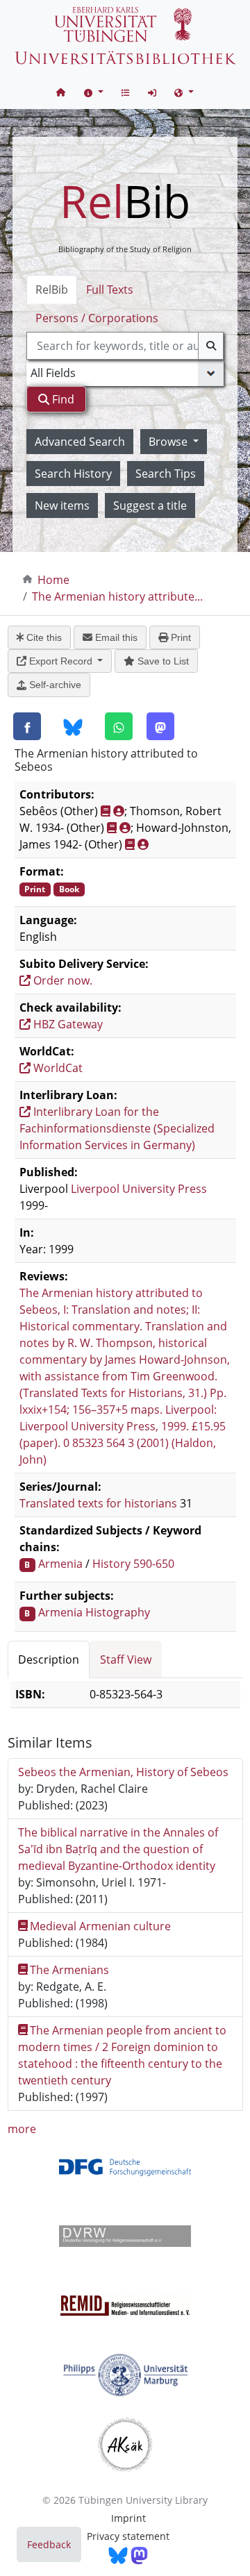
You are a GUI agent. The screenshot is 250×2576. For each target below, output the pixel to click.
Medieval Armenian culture (100, 1926)
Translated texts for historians (98, 1503)
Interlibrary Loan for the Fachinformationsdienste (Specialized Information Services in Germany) (117, 1128)
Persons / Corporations (97, 318)
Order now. (61, 980)
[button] (94, 92)
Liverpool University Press (139, 1189)
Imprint (128, 2518)
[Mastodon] (160, 726)
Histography (118, 1612)
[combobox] (125, 346)
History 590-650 (133, 1564)
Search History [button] (73, 474)
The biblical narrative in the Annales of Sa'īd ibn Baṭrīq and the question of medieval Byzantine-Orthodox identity (118, 1849)
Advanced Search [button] (80, 442)
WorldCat (57, 1068)
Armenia (60, 1564)
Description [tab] (49, 1659)
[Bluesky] (73, 727)
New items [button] (62, 505)
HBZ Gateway (67, 1024)
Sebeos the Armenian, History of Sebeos (123, 1772)
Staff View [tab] (126, 1659)
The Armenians (69, 1970)
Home (53, 580)
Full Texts (110, 290)
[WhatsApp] (119, 726)
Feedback (49, 2544)
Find (62, 399)
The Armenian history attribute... (117, 596)
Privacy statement (128, 2536)
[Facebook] (27, 726)
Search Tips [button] (166, 474)
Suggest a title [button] (150, 505)
